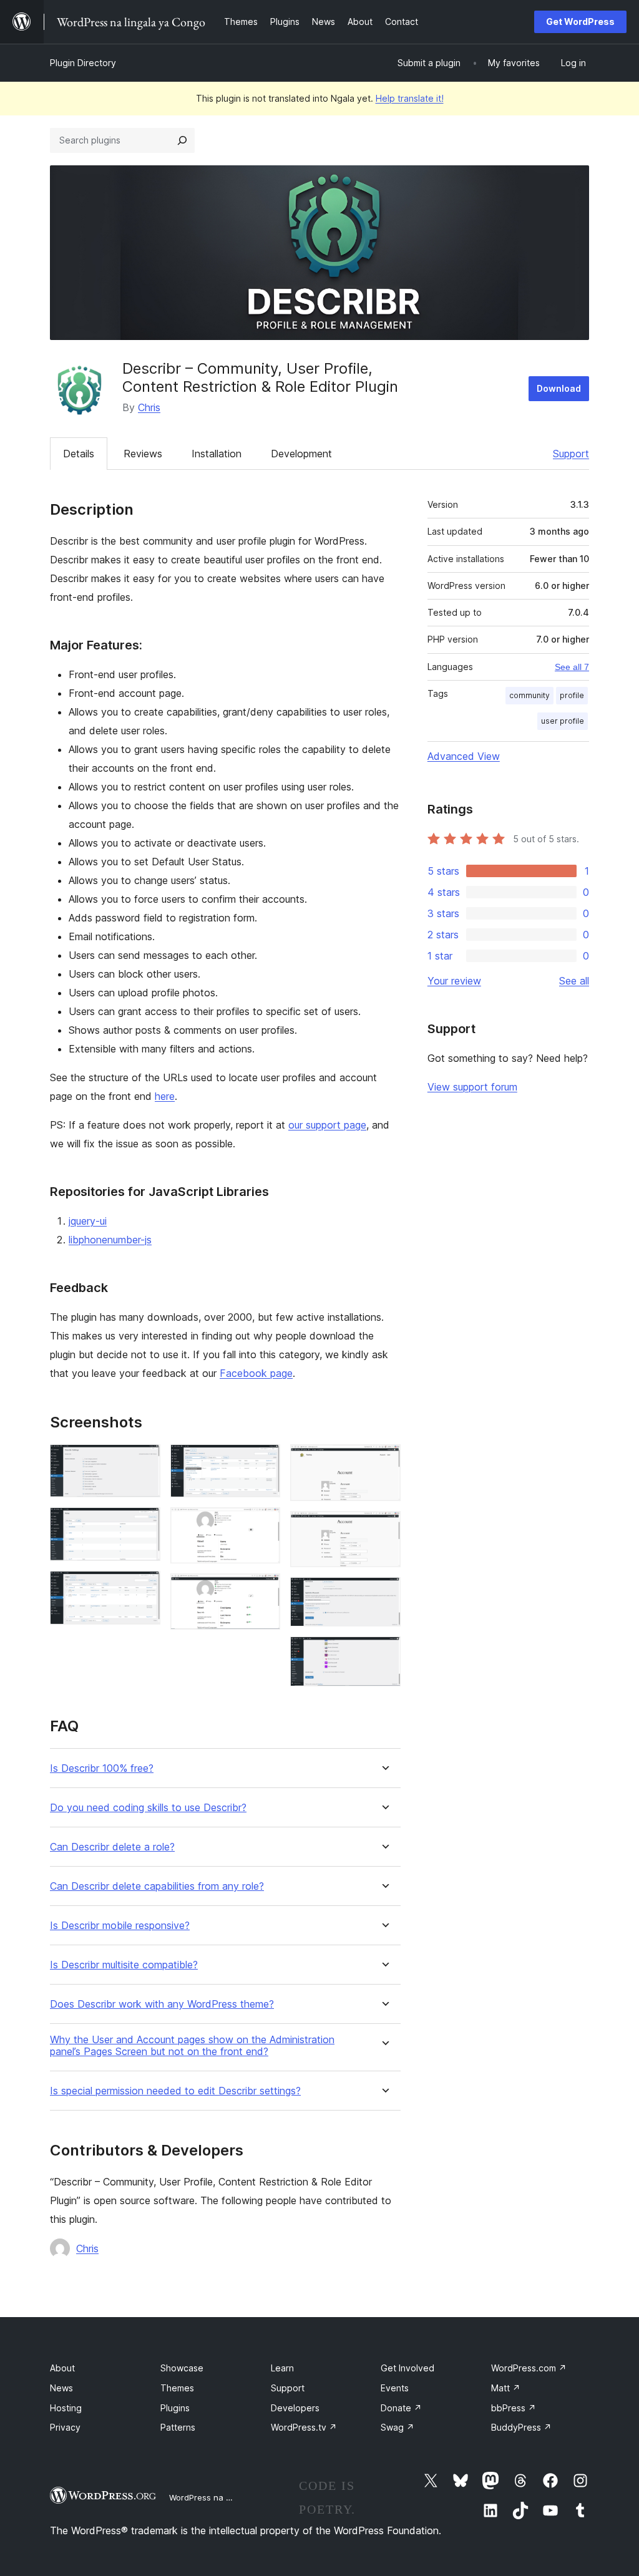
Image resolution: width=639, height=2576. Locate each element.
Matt (506, 2388)
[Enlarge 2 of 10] (144, 1524)
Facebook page (256, 1373)
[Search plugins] (182, 140)
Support (571, 454)
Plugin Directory (83, 63)
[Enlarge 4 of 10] (263, 1461)
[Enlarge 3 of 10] (144, 1588)
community (529, 695)
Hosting (66, 2408)
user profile (563, 721)
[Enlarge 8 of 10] (384, 1528)
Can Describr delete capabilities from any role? (157, 1886)
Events (395, 2388)
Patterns (178, 2427)
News (61, 2388)
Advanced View (464, 756)
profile (572, 695)
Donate (401, 2408)
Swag (398, 2427)
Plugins (175, 2408)
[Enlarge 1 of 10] (144, 1461)
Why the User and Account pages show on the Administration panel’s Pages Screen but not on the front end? (192, 2046)
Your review (454, 981)
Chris (149, 407)
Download (559, 388)
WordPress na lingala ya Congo (231, 2497)
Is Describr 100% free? (102, 1768)
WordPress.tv (304, 2427)
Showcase (182, 2368)
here (165, 1096)
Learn (282, 2368)
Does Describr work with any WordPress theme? (162, 2004)
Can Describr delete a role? (112, 1847)
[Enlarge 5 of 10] (263, 1524)
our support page (327, 1125)
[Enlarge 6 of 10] (263, 1590)
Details (79, 454)
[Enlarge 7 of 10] (384, 1461)
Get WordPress (580, 22)
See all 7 (572, 667)
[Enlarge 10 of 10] (384, 1653)
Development (301, 454)
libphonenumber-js (110, 1240)
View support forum (472, 1087)
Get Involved (407, 2368)
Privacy (65, 2427)
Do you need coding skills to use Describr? (148, 1808)
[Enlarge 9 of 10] (384, 1594)
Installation (217, 454)
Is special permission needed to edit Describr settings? (175, 2091)
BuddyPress (521, 2427)
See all (574, 981)
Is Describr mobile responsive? (120, 1926)
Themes (177, 2388)
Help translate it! (410, 98)
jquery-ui (88, 1221)
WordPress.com (529, 2368)
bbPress (514, 2408)
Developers (295, 2408)
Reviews (143, 454)
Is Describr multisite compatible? (124, 1965)
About (62, 2368)
